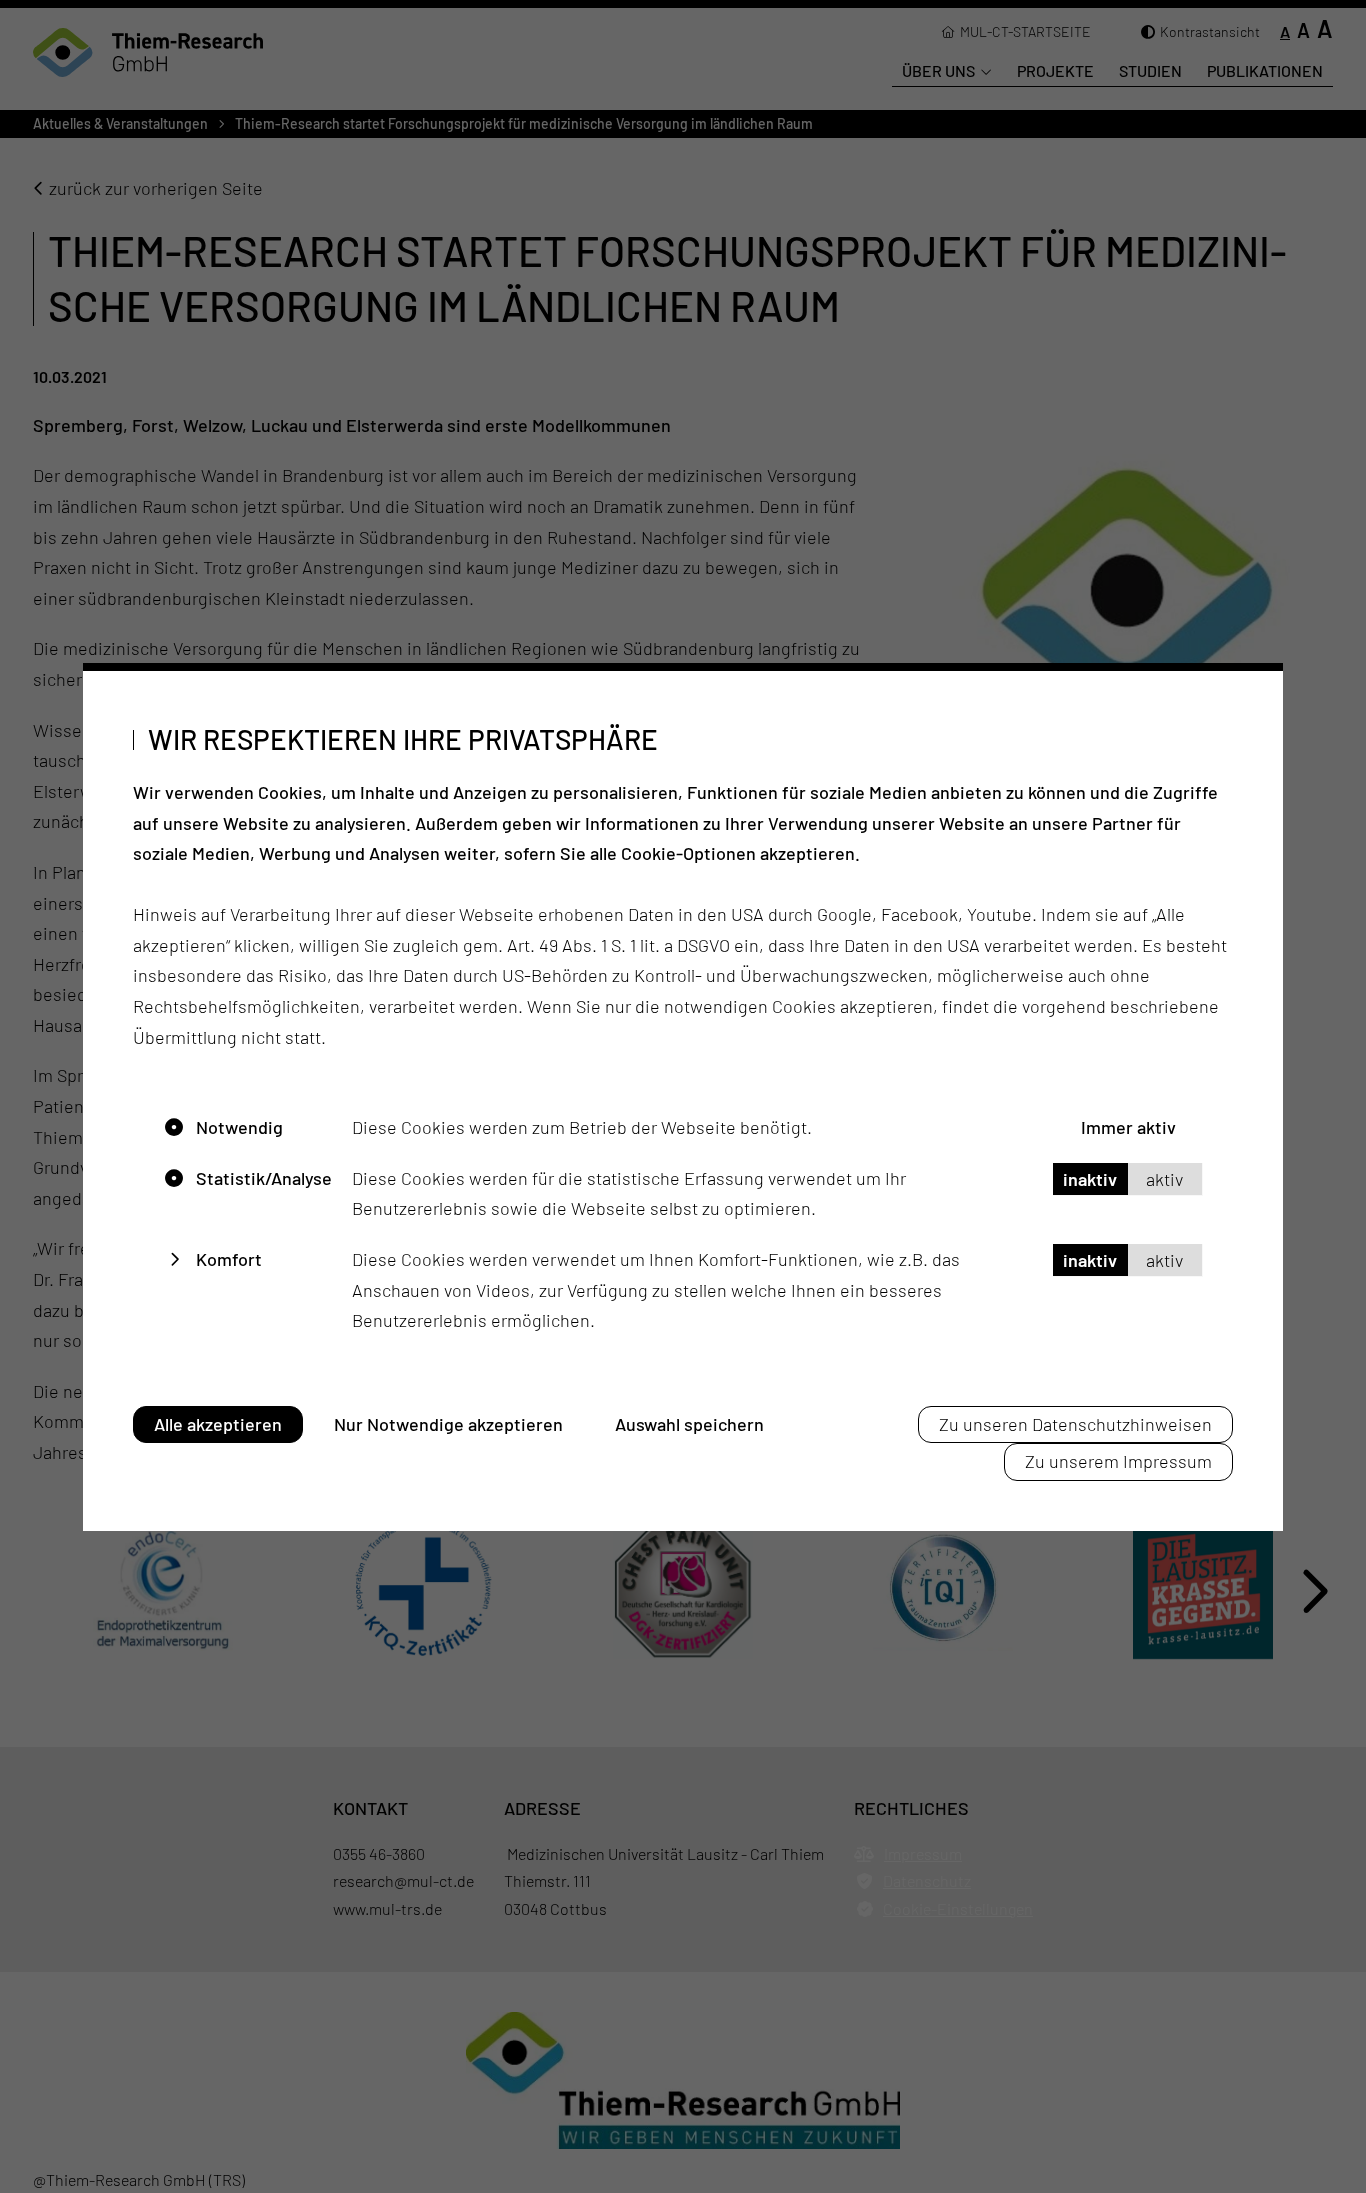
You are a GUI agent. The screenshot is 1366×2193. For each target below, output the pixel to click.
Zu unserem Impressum (1118, 1461)
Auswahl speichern (689, 1424)
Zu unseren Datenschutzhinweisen (1075, 1424)
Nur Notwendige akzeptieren (448, 1424)
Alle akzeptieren (218, 1424)
